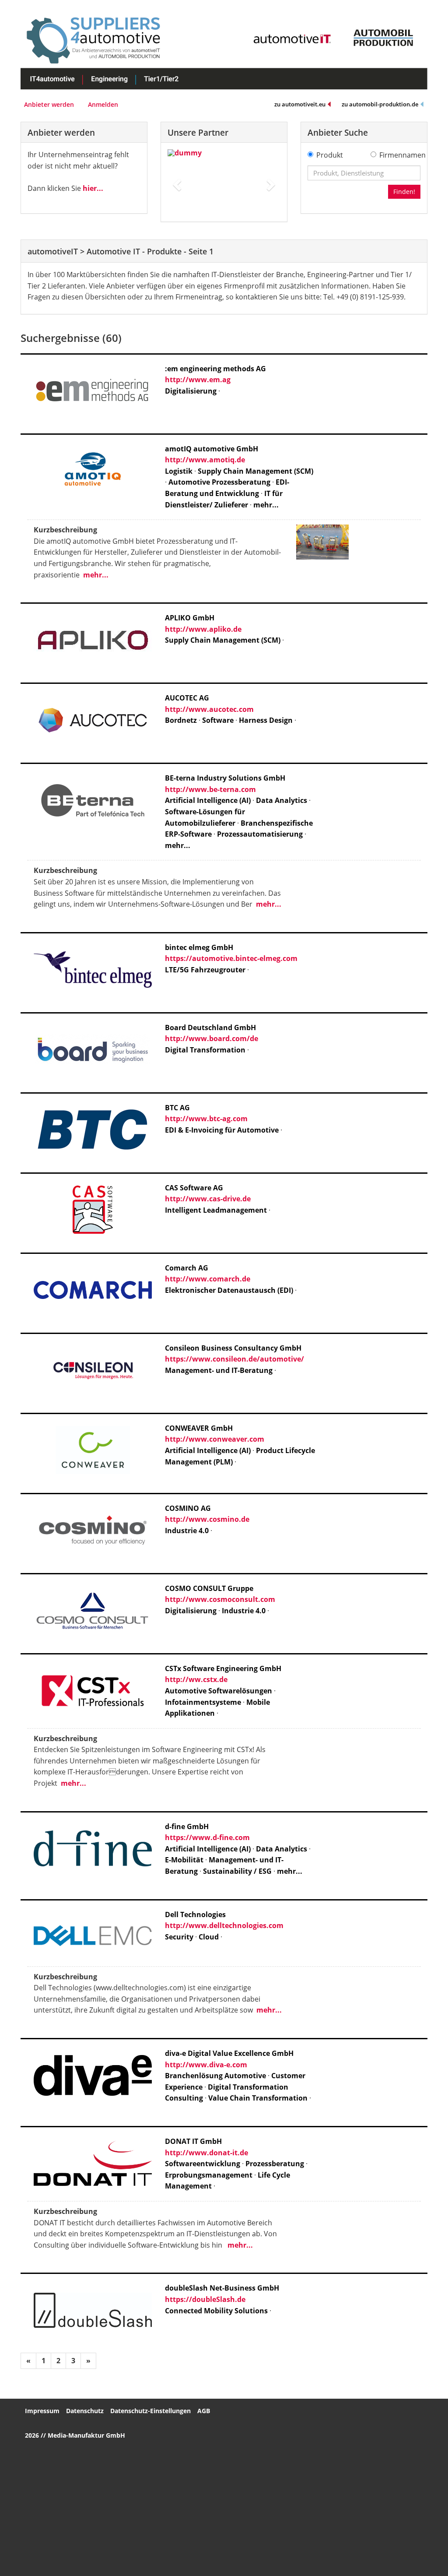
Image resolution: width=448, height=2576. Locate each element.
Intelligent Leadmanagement (216, 1210)
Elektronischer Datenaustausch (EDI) (229, 1290)
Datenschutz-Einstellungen (150, 2411)
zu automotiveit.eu (300, 104)
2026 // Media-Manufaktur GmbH (75, 2435)
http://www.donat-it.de (206, 2153)
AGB (204, 2411)
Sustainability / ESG (237, 1871)
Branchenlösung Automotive (215, 2076)
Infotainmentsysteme (203, 1702)
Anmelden (103, 104)
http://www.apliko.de (203, 629)
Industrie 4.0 (187, 1531)
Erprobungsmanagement (209, 2175)
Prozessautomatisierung (260, 834)
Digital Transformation (205, 1050)
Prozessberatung (275, 2164)
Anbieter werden (49, 104)
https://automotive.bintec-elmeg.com (231, 958)
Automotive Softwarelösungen (219, 1691)
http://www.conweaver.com (215, 1439)
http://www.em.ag (198, 380)
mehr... (266, 505)
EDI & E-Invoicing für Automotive (222, 1130)
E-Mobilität (184, 1860)
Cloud (209, 1937)
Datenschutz (85, 2411)
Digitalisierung (191, 391)
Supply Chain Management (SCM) (255, 471)
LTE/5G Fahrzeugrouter (205, 970)
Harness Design (266, 720)
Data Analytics (282, 800)
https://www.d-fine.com (207, 1837)
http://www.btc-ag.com (206, 1119)
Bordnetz (181, 720)
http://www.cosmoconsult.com (220, 1599)
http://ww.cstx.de (196, 1679)
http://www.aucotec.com (209, 709)
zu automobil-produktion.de (380, 104)
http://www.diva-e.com (206, 2065)
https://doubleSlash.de (205, 2299)
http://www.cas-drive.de (208, 1199)
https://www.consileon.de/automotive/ (234, 1359)
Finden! (404, 192)
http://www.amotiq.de (205, 460)
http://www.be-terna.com (210, 789)
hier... (93, 188)
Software (218, 720)
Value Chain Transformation (259, 2098)
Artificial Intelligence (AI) (208, 800)
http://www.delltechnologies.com (224, 1925)
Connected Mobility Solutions (216, 2311)
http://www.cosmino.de (207, 1519)
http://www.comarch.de (208, 1279)
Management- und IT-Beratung (219, 1370)
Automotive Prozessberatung (219, 482)
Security (179, 1937)
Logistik (179, 471)
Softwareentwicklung (203, 2164)
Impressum (42, 2411)
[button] (176, 182)
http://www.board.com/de (212, 1038)
